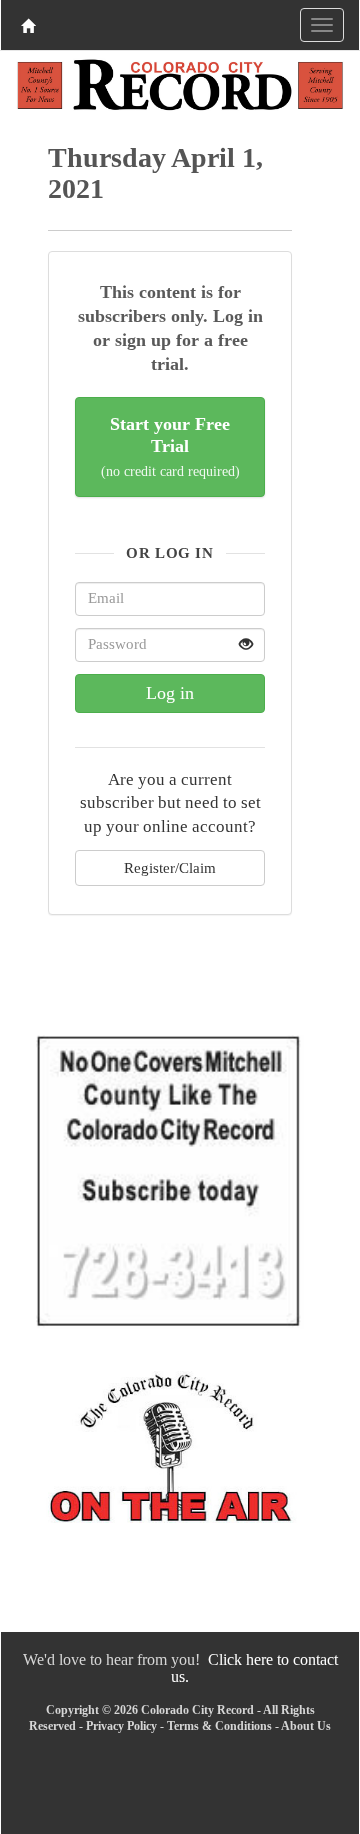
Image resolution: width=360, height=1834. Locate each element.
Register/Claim (170, 867)
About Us (306, 1726)
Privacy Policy (121, 1726)
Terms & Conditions (219, 1726)
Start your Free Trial (170, 447)
